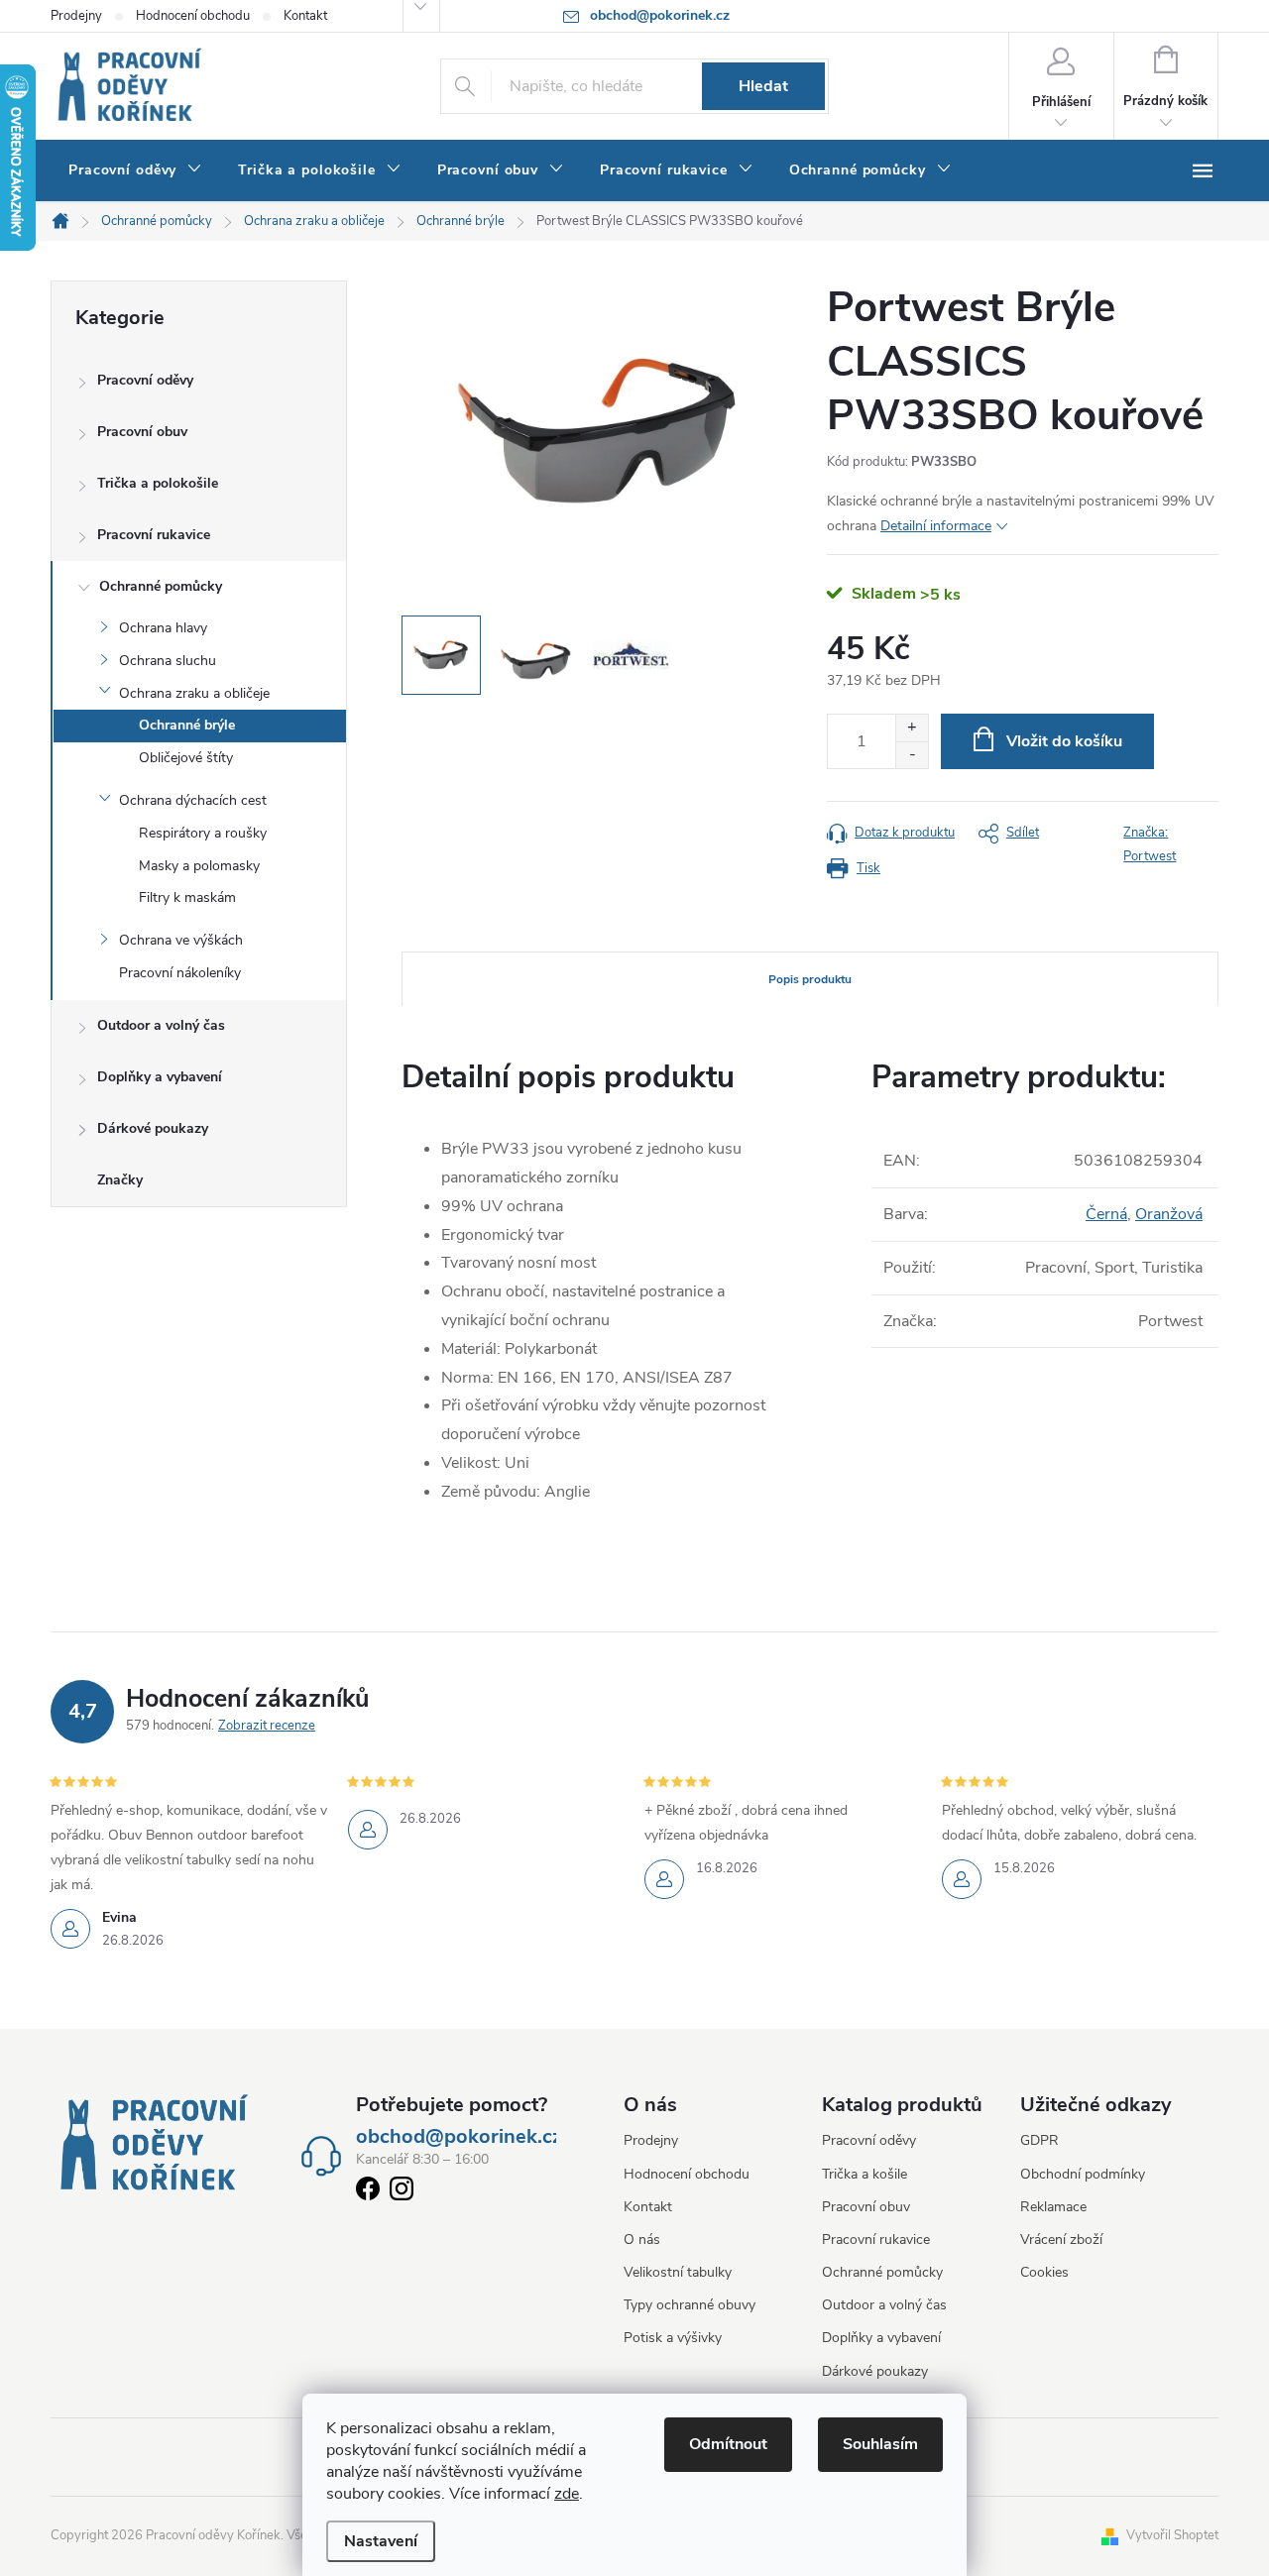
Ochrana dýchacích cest (193, 800)
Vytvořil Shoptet (1172, 2535)
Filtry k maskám (187, 897)
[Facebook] (368, 2192)
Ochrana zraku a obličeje (194, 693)
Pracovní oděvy (145, 380)
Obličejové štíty (186, 758)
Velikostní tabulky (678, 2272)
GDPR (1039, 2140)
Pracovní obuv (142, 432)
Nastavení (381, 2541)
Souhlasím (880, 2444)
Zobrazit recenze (267, 1726)
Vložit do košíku (1064, 741)
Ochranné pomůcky (161, 586)
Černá (1106, 1214)
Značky (120, 1180)
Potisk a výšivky (673, 2338)
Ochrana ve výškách (181, 940)
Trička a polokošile (158, 483)
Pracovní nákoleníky (180, 973)
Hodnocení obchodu (193, 16)
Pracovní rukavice (154, 535)
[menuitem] (135, 170)
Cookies (1044, 2272)
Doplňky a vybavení (160, 1077)
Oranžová (1169, 1214)
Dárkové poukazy (153, 1128)
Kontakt (305, 16)
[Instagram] (402, 2192)
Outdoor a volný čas (161, 1025)
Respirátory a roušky (203, 833)
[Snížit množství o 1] (912, 755)
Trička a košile (865, 2174)
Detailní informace (936, 526)
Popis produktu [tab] (810, 979)
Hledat (763, 86)
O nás (642, 2240)
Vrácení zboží (1061, 2240)
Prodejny (76, 16)
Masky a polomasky (199, 866)
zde (567, 2494)
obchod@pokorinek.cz (459, 2137)
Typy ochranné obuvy (690, 2305)
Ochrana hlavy (163, 628)
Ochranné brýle (187, 725)
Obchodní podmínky (1083, 2174)
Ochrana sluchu (168, 661)
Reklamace (1053, 2207)
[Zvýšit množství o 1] (912, 728)
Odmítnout (728, 2444)
